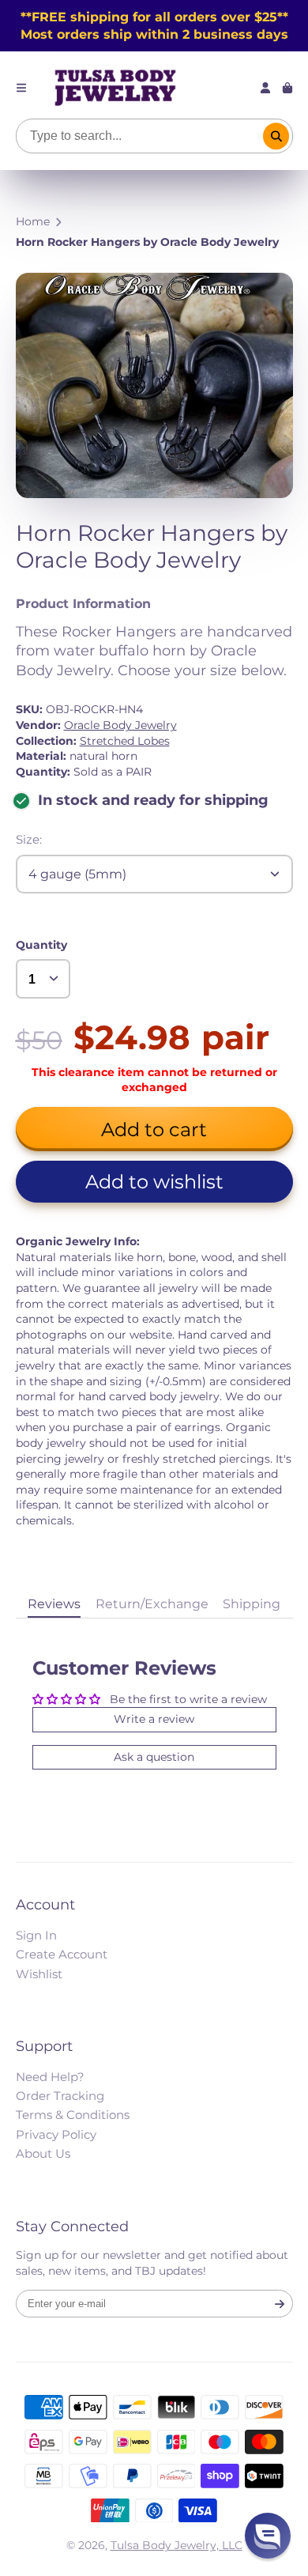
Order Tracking (60, 2096)
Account (265, 88)
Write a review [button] (154, 1719)
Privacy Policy (56, 2134)
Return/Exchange (152, 1603)
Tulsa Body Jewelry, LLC (177, 2545)
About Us (43, 2153)
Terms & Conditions (73, 2115)
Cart (287, 88)
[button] (154, 1182)
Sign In (36, 1935)
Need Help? (50, 2077)
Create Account (62, 1954)
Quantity (41, 945)
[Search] (276, 136)
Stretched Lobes (125, 741)
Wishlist (39, 1974)
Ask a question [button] (154, 1757)
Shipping (252, 1603)
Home (33, 221)
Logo (115, 88)
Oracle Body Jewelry (120, 725)
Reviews (54, 1603)
